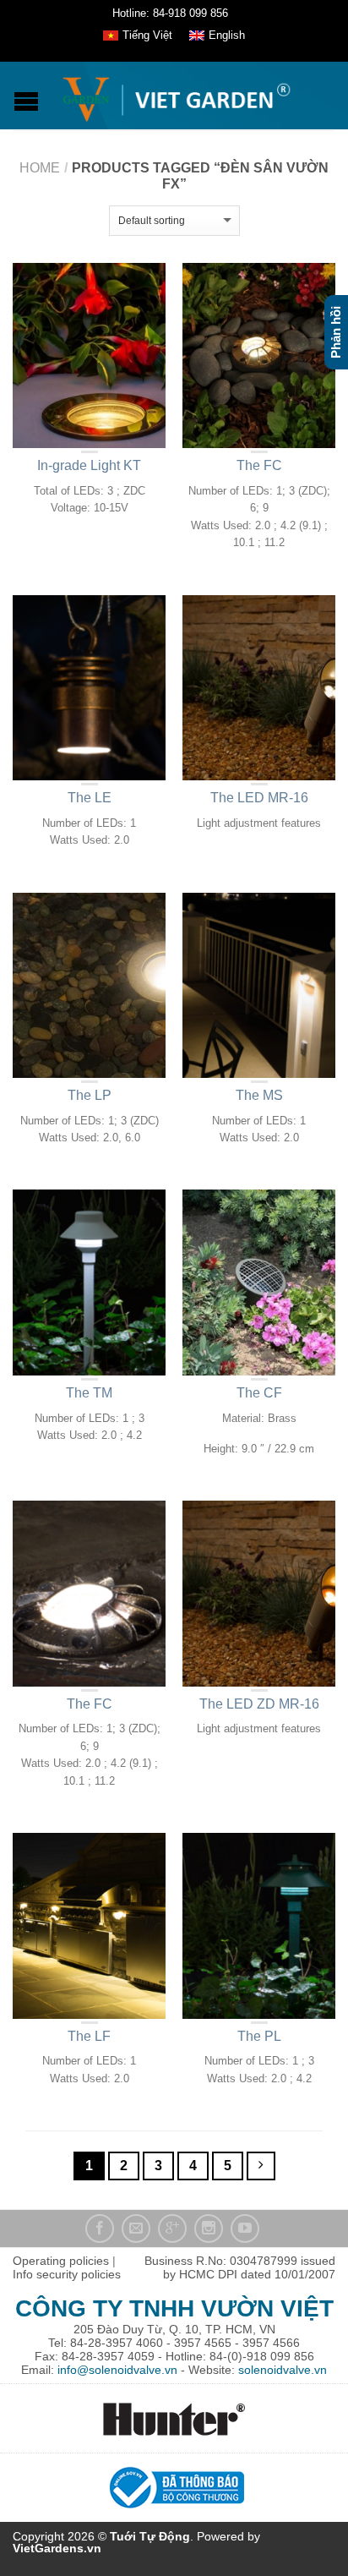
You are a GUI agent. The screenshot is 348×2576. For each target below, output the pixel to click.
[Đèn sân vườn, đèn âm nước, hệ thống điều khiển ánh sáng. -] (176, 96)
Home (40, 168)
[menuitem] (138, 36)
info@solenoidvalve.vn (117, 2370)
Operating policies (61, 2261)
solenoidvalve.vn (283, 2370)
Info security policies (67, 2274)
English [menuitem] (227, 35)
